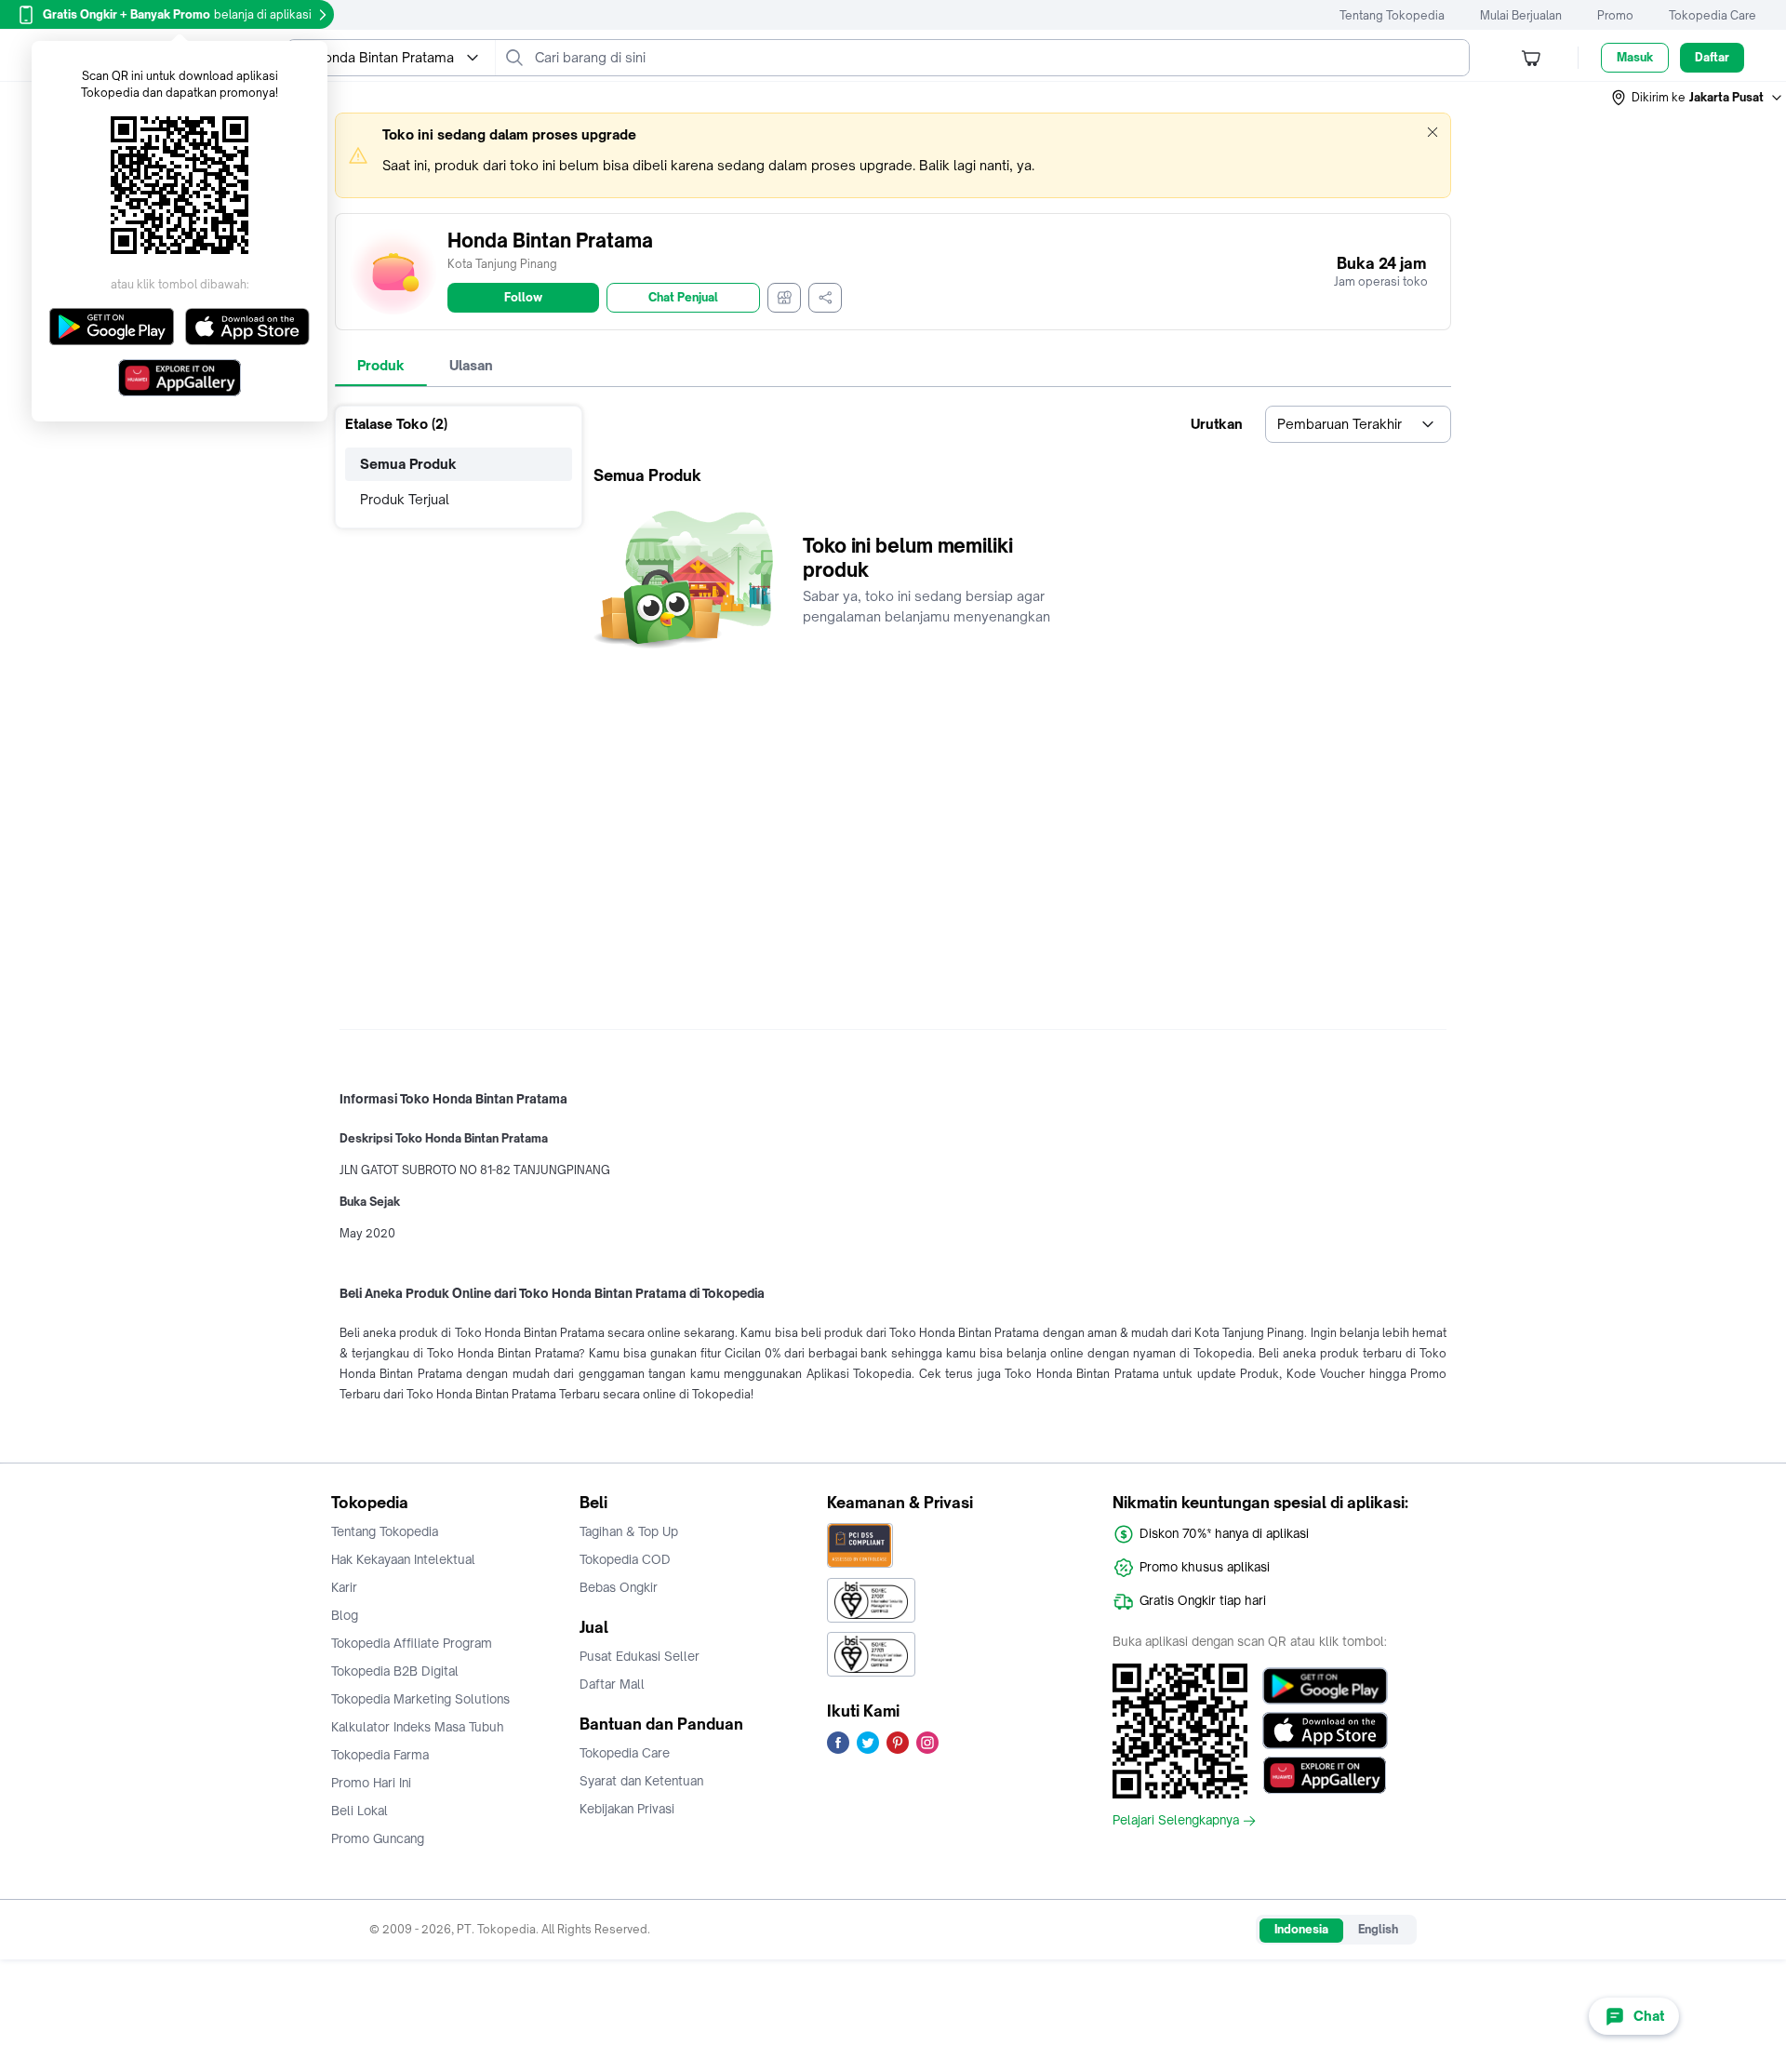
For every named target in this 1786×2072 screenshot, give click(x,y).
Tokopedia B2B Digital (395, 1671)
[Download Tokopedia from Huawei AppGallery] (1325, 1775)
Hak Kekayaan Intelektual (403, 1559)
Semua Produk (408, 464)
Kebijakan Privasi (627, 1809)
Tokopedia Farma (380, 1755)
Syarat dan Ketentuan (641, 1781)
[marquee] (893, 155)
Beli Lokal (360, 1811)
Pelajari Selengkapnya (1176, 1821)
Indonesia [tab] (1301, 1929)
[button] (1698, 98)
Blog (345, 1615)
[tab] (381, 366)
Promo (1615, 15)
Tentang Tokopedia (1392, 15)
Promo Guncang (378, 1838)
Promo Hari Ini (371, 1783)
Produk (381, 365)
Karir (344, 1587)
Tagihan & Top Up (629, 1531)
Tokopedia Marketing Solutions (420, 1699)
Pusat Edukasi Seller (640, 1656)
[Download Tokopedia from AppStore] (1325, 1731)
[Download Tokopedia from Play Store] (1325, 1686)
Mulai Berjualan (1521, 15)
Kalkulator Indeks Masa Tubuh (418, 1727)
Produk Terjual (405, 499)
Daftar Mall (612, 1684)
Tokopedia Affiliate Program (412, 1643)
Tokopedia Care (1713, 15)
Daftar (1712, 57)
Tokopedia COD (625, 1559)
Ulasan (471, 365)
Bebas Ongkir (619, 1587)
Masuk (1635, 57)
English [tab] (1378, 1929)
